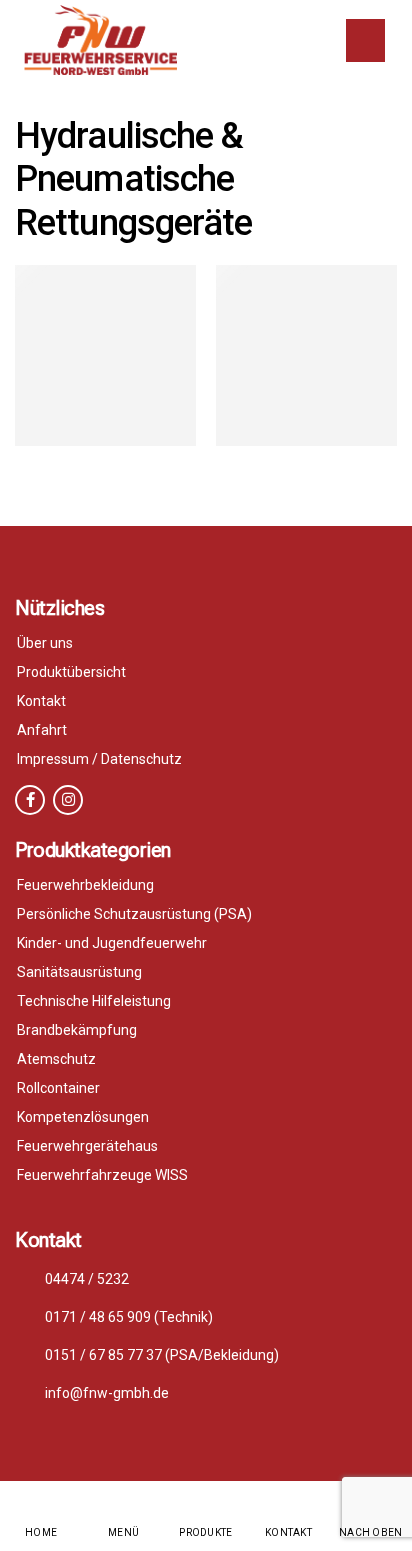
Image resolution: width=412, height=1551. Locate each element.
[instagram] (68, 800)
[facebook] (30, 800)
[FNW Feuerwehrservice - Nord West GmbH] (100, 40)
